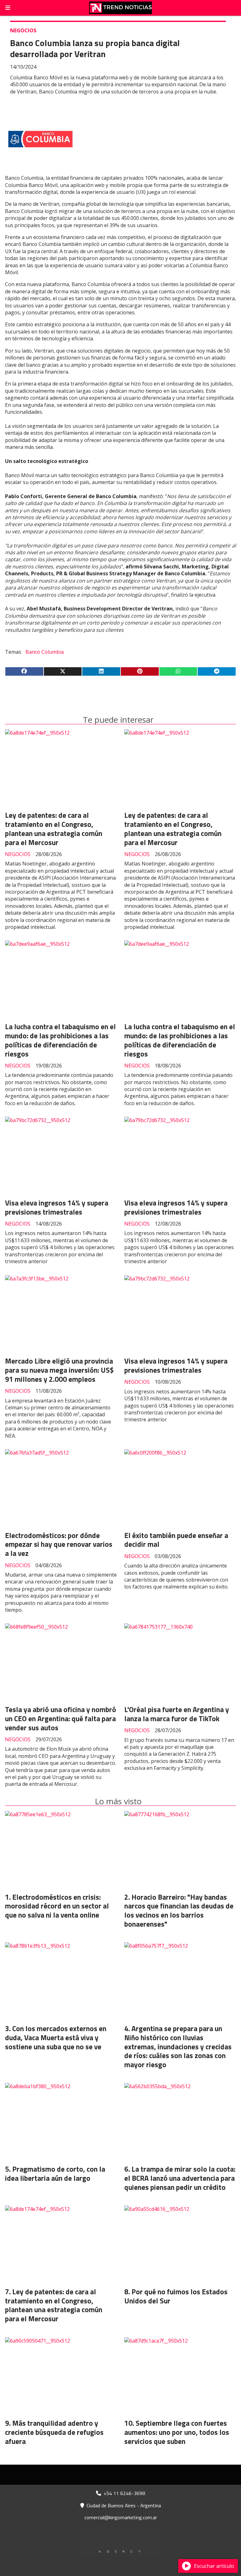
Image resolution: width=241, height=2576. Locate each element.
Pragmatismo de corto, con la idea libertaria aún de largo (55, 2174)
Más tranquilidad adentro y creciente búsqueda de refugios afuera (54, 2432)
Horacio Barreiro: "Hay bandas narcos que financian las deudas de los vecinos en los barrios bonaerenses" (179, 1911)
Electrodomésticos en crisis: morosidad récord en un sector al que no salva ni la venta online (57, 1906)
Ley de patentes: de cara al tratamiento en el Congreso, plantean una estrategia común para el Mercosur (54, 829)
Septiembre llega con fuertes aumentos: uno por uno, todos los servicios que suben (177, 2432)
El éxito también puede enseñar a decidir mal (176, 1540)
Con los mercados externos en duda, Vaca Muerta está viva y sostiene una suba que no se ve (56, 2038)
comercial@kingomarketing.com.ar (121, 2517)
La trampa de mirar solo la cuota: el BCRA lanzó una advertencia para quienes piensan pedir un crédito (180, 2178)
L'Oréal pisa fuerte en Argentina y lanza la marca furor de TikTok (177, 1714)
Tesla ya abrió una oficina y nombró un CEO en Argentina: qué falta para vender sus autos (61, 1719)
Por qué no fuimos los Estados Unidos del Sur (176, 2296)
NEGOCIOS (23, 30)
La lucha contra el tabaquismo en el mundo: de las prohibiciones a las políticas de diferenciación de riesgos (60, 1040)
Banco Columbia (45, 652)
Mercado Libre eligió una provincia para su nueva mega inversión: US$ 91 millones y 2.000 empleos (59, 1370)
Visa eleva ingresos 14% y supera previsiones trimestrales (57, 1207)
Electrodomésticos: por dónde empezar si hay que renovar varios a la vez (59, 1544)
